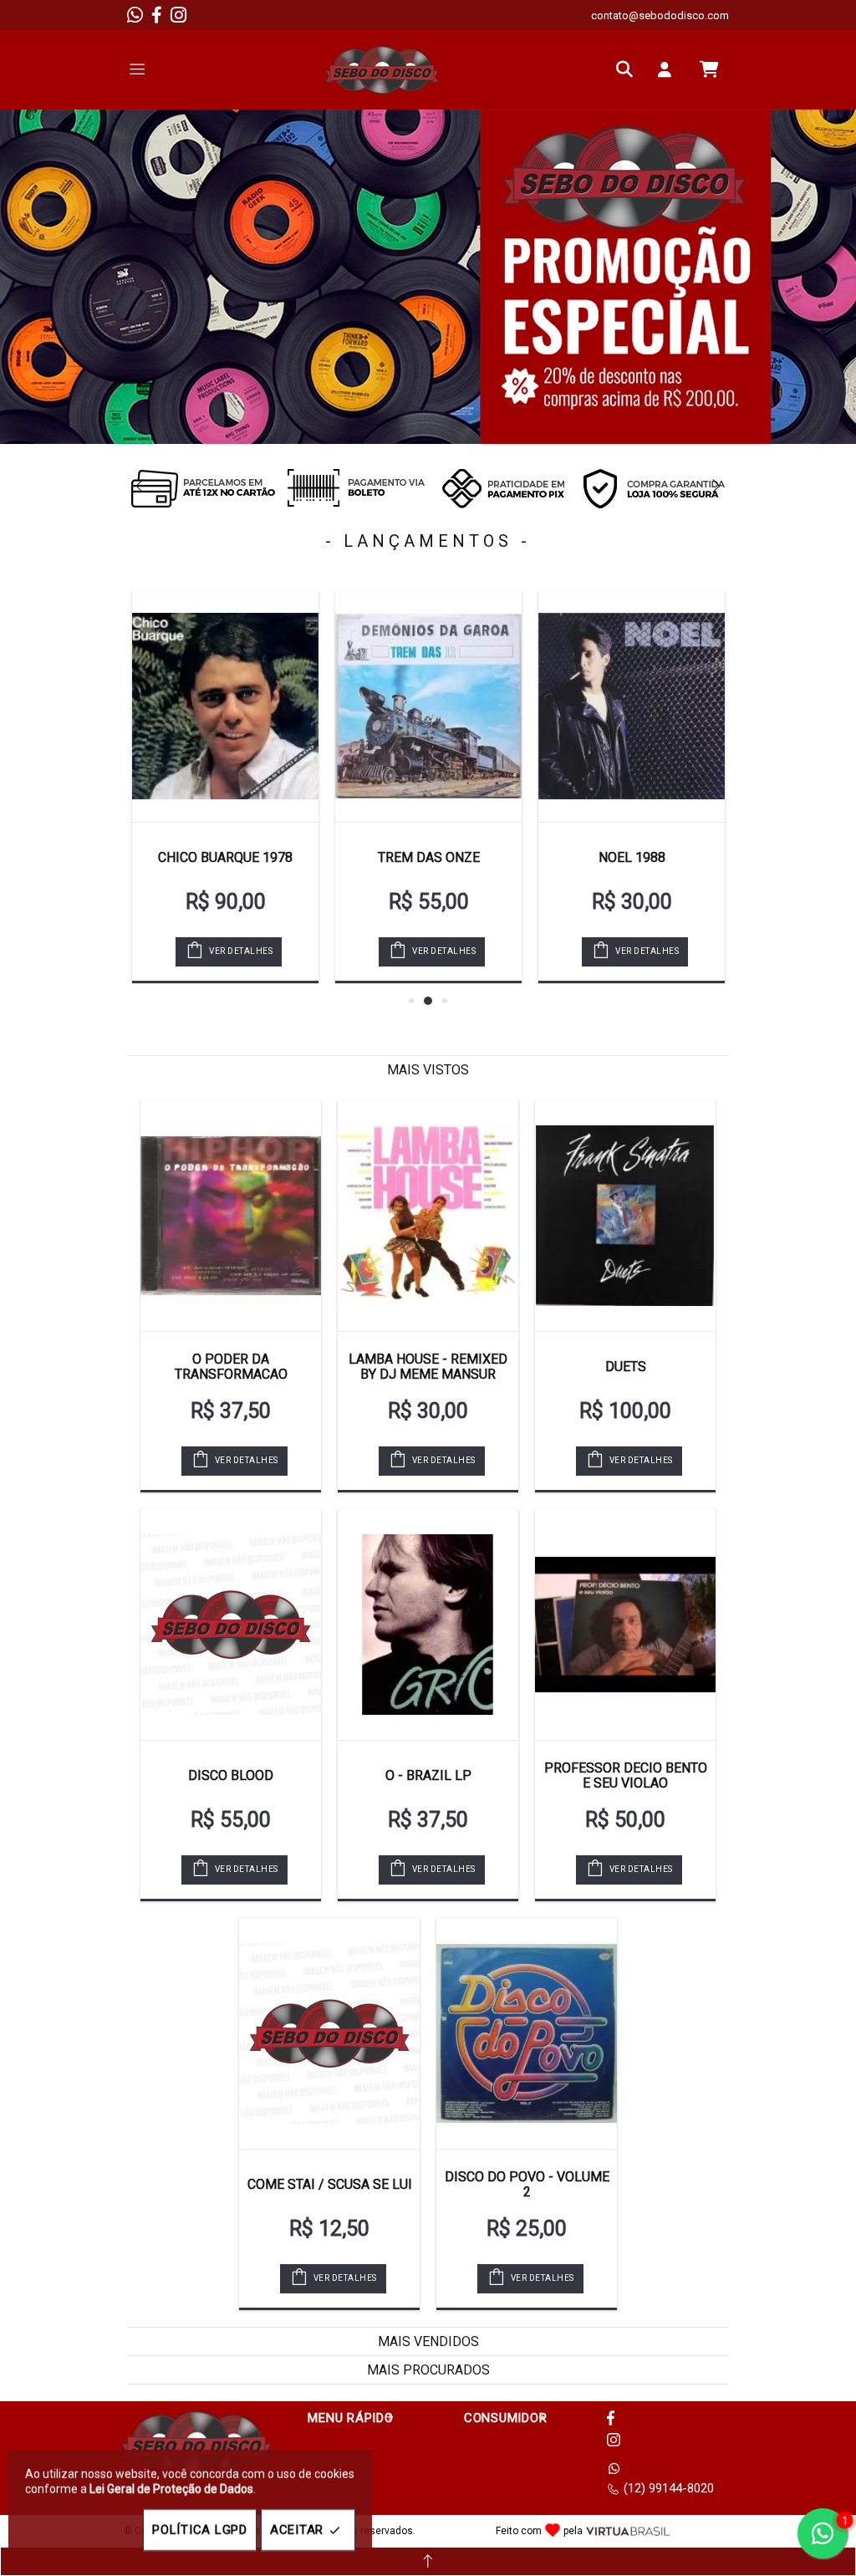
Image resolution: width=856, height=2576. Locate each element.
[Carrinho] (709, 69)
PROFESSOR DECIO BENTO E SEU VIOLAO (626, 1775)
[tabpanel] (428, 277)
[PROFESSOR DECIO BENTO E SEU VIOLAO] (625, 1625)
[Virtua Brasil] (628, 2531)
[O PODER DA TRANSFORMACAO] (231, 1216)
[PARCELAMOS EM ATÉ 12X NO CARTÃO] (202, 488)
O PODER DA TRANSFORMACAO (231, 1367)
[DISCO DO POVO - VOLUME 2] (527, 2033)
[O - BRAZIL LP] (428, 1625)
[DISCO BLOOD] (231, 1625)
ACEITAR (297, 2530)
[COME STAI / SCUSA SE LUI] (329, 2033)
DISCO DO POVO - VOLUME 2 (527, 2184)
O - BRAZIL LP (428, 1775)
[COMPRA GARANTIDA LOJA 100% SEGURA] (654, 488)
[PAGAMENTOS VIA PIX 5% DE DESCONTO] (503, 488)
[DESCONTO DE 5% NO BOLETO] (353, 488)
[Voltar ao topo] (428, 2561)
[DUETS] (625, 1216)
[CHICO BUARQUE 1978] (225, 706)
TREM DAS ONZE (429, 857)
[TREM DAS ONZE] (428, 706)
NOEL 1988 (632, 857)
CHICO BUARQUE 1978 (225, 857)
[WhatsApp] (135, 15)
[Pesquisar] (629, 69)
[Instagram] (178, 15)
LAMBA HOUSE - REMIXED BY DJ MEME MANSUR (428, 1367)
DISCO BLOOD (231, 1775)
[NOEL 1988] (632, 706)
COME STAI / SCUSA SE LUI (330, 2184)
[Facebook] (157, 15)
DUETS (626, 1367)
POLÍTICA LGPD (200, 2530)
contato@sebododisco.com (660, 15)
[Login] (669, 69)
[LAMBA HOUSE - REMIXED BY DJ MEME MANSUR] (428, 1216)
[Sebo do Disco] (382, 70)
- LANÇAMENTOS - (428, 541)
